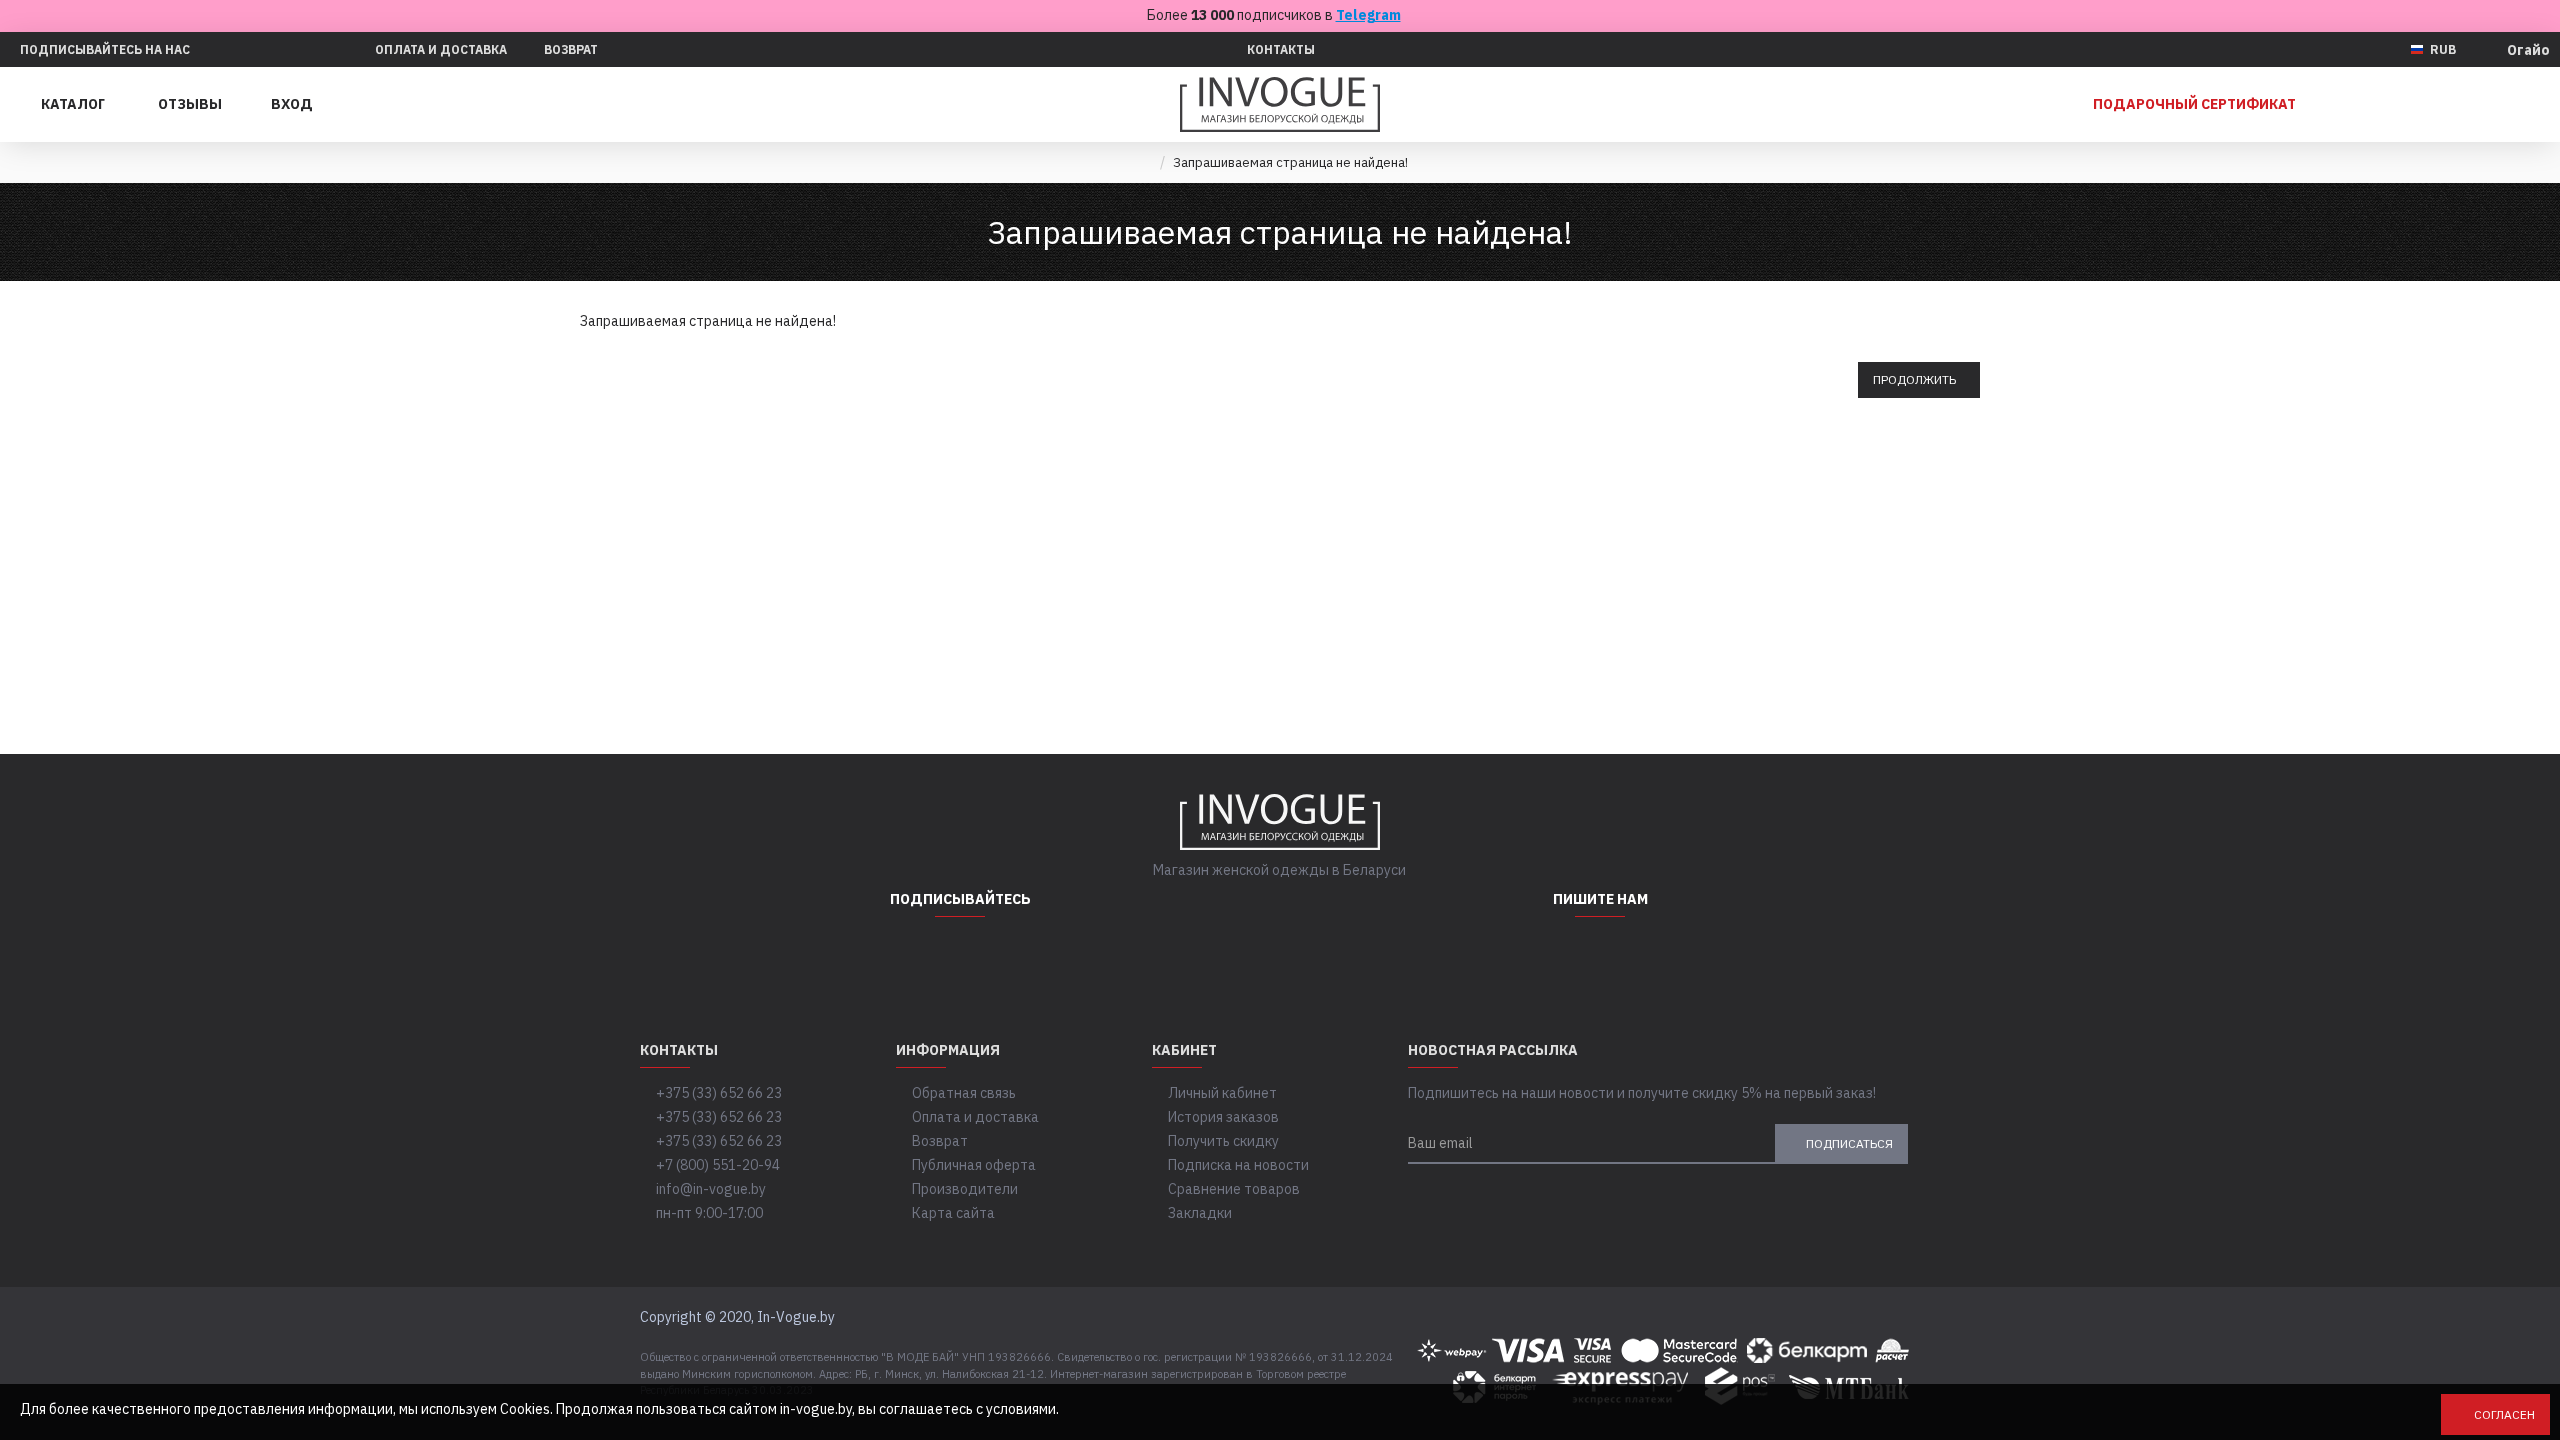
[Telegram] (960, 957)
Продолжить (1914, 379)
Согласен (2504, 1414)
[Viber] (1650, 957)
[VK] (1010, 957)
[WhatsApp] (1550, 957)
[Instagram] (910, 957)
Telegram (1368, 15)
